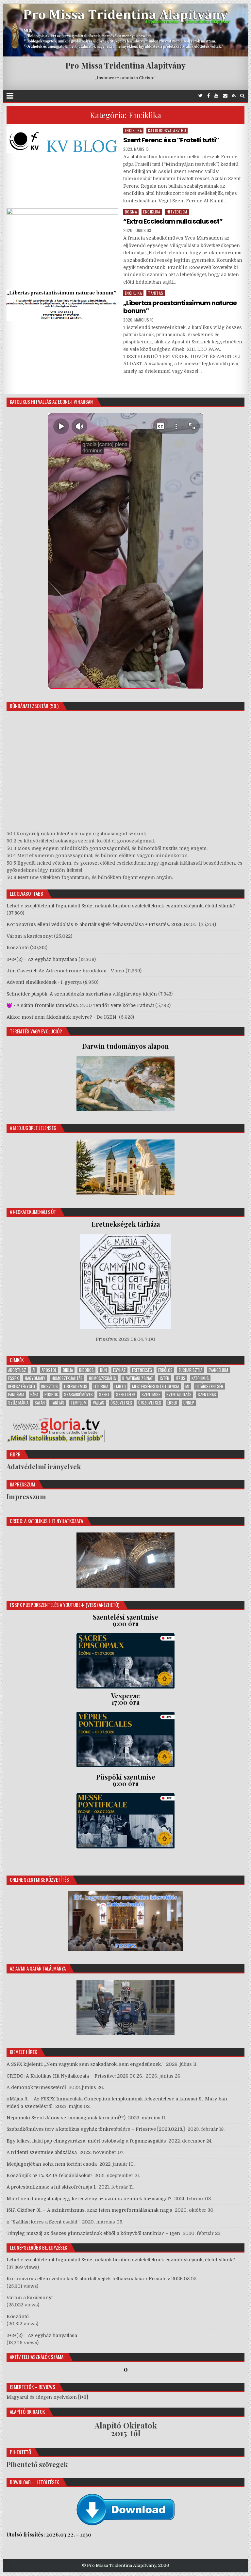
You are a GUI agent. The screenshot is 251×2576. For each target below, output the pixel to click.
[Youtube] (216, 96)
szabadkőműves (78, 1395)
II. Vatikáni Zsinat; (138, 1378)
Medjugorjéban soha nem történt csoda (52, 2164)
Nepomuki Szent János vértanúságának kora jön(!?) (66, 2118)
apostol (49, 1370)
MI (187, 1386)
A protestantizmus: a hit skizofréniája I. (51, 2187)
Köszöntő (18, 948)
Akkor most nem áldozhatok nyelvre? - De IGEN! (62, 1017)
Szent (104, 1395)
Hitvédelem (177, 212)
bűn (103, 1370)
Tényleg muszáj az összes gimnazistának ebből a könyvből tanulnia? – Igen (93, 2233)
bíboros (86, 1370)
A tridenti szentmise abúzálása (42, 2152)
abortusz (17, 1370)
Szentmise (151, 1395)
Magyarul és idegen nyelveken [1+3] (47, 2397)
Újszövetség (150, 1403)
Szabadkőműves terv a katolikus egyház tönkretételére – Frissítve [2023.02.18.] (96, 2129)
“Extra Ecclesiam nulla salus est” (173, 221)
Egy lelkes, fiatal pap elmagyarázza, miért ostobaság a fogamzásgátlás (86, 2141)
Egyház (119, 1370)
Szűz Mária (18, 1403)
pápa (34, 1395)
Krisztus (50, 1386)
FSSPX (13, 1378)
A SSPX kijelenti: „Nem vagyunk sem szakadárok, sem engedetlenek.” (85, 2064)
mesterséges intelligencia (156, 1386)
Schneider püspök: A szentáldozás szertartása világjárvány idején (82, 994)
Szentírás (207, 1395)
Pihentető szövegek (37, 2464)
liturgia (101, 1386)
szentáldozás (179, 1395)
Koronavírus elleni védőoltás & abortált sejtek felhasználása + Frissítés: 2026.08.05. (102, 924)
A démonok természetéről (36, 2087)
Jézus (180, 1378)
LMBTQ (120, 1386)
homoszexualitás (67, 1378)
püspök (51, 1395)
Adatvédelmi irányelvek (44, 1466)
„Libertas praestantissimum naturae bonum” (180, 307)
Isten (165, 1378)
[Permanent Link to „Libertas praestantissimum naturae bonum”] (62, 305)
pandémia (16, 1395)
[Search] (242, 96)
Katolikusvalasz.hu (167, 130)
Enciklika (134, 130)
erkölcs (165, 1370)
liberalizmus (76, 1386)
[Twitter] (201, 96)
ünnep (189, 1403)
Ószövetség (121, 1403)
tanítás (58, 1403)
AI (34, 1370)
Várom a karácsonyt (30, 936)
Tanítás (156, 293)
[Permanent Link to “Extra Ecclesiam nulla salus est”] (62, 234)
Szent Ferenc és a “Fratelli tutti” (171, 140)
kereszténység (22, 1386)
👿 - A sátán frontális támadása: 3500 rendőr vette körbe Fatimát (80, 1005)
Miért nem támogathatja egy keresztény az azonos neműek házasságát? (89, 2199)
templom (79, 1403)
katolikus (200, 1378)
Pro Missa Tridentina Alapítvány (125, 65)
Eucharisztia (191, 1370)
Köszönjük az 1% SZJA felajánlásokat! (49, 2175)
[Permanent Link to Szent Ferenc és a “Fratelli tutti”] (62, 140)
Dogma (131, 212)
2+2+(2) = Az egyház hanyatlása (42, 959)
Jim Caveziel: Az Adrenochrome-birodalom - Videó (65, 971)
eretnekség (142, 1370)
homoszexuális (102, 1378)
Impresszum (26, 1496)
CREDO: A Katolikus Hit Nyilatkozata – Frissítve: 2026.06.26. (75, 2076)
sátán (40, 1403)
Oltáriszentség (209, 1386)
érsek (172, 1403)
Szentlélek (126, 1395)
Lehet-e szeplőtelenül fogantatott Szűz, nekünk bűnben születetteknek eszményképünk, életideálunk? (121, 906)
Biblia (68, 1370)
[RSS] (234, 96)
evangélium (218, 1370)
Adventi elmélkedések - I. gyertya (44, 982)
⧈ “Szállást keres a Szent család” (43, 2222)
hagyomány (35, 1378)
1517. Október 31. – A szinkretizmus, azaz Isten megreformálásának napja (89, 2210)
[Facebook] (209, 96)
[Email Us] (225, 96)
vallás (99, 1403)
